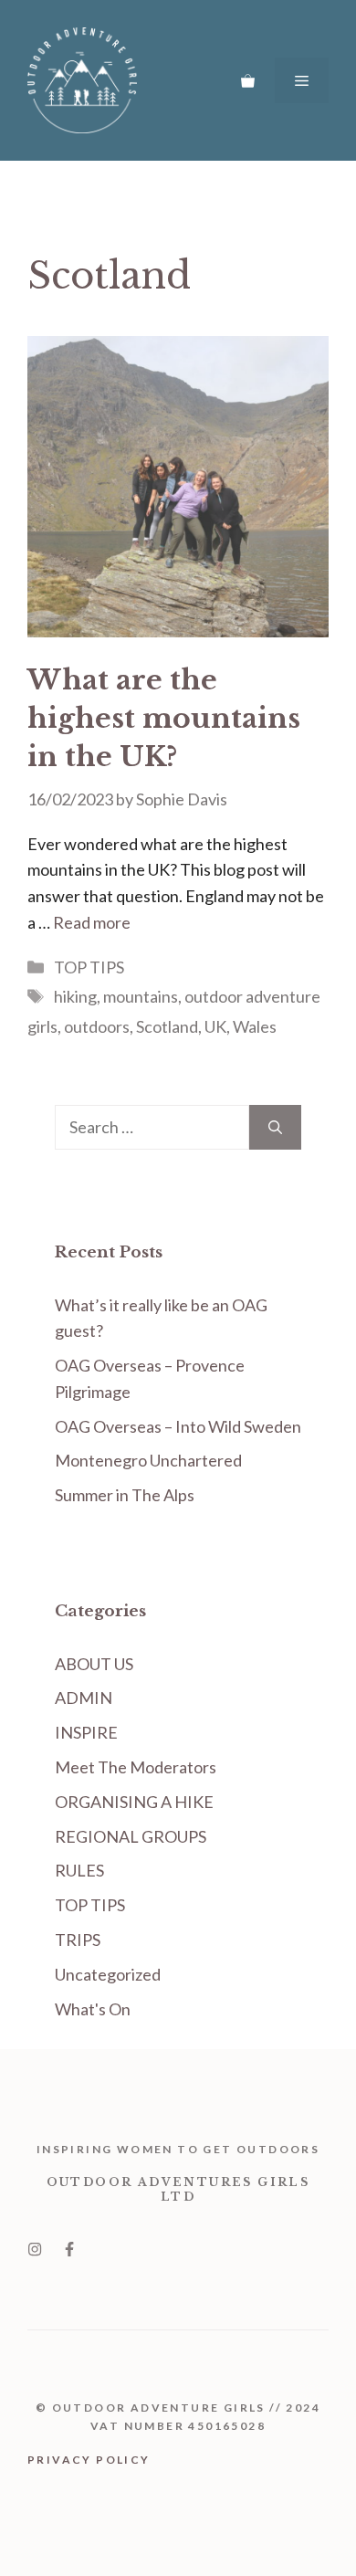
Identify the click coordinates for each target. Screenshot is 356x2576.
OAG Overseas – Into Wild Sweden (178, 1426)
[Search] (275, 1127)
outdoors (97, 1026)
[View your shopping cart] (248, 80)
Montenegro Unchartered (148, 1460)
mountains (141, 996)
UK (215, 1026)
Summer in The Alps (125, 1495)
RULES (79, 1870)
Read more (92, 922)
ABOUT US (94, 1664)
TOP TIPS (89, 967)
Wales (255, 1026)
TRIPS (78, 1940)
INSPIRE (86, 1732)
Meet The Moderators (136, 1767)
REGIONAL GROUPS (131, 1836)
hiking (75, 996)
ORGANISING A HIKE (134, 1802)
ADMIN (84, 1698)
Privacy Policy (89, 2460)
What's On (93, 2009)
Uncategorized (108, 1974)
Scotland (167, 1026)
